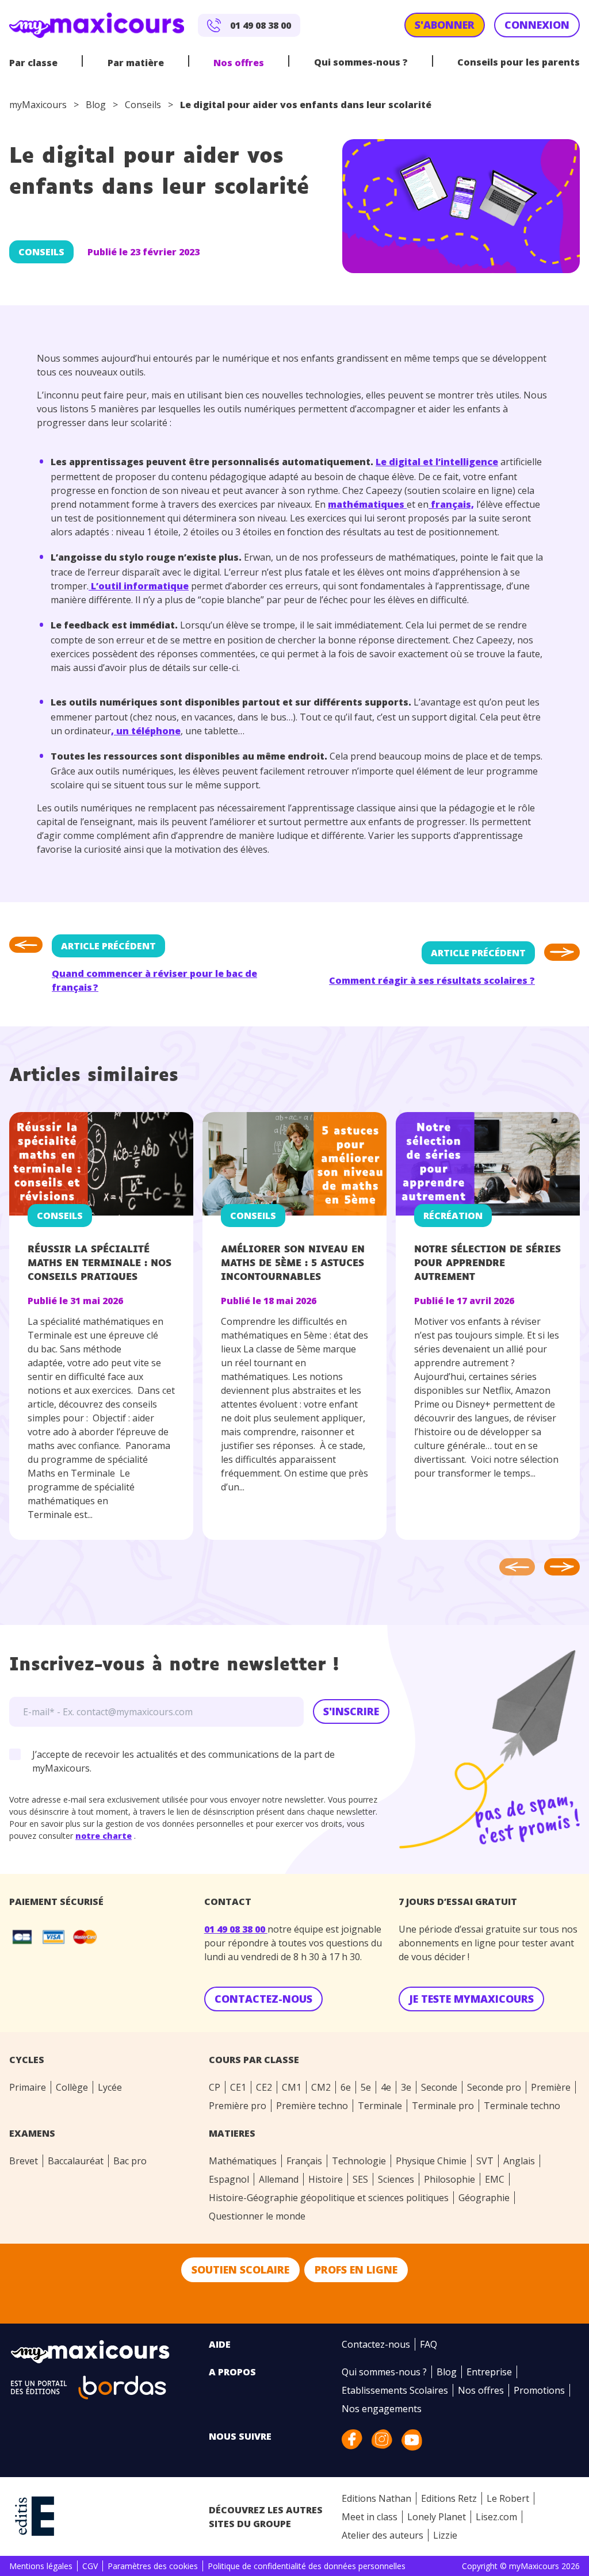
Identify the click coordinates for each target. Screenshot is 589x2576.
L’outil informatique (139, 586)
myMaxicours (38, 105)
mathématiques (367, 504)
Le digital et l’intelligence (437, 462)
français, (451, 504)
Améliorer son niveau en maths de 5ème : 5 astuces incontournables (293, 1264)
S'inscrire (351, 1711)
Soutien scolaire (240, 2270)
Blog (96, 105)
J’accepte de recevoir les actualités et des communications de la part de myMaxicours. (183, 1761)
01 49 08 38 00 (236, 1929)
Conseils (143, 105)
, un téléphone (146, 731)
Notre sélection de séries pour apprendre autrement (487, 1264)
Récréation (453, 1216)
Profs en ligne (356, 2270)
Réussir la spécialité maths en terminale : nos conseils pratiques (100, 1264)
